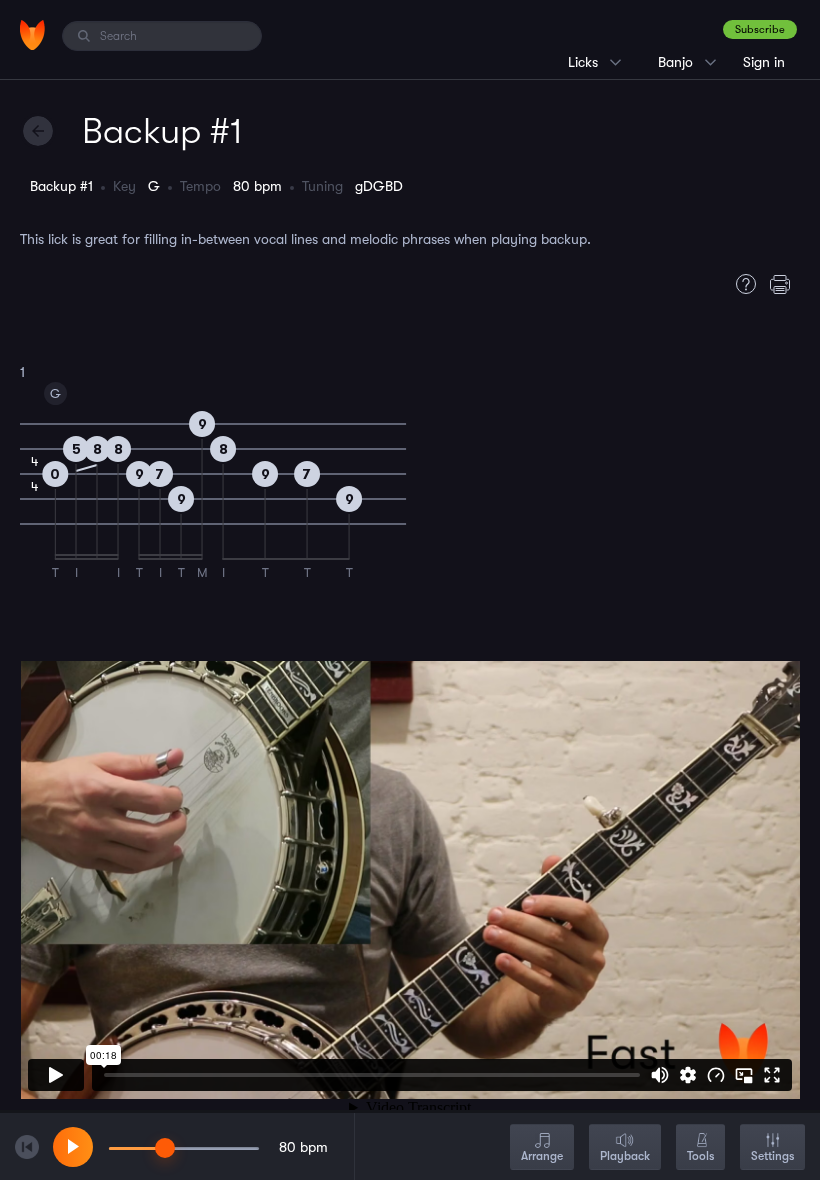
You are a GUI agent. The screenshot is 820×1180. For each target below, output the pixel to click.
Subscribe (760, 29)
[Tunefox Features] (741, 284)
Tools (700, 1156)
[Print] (785, 284)
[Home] (32, 35)
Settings (772, 1156)
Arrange (542, 1156)
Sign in (764, 62)
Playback (625, 1156)
